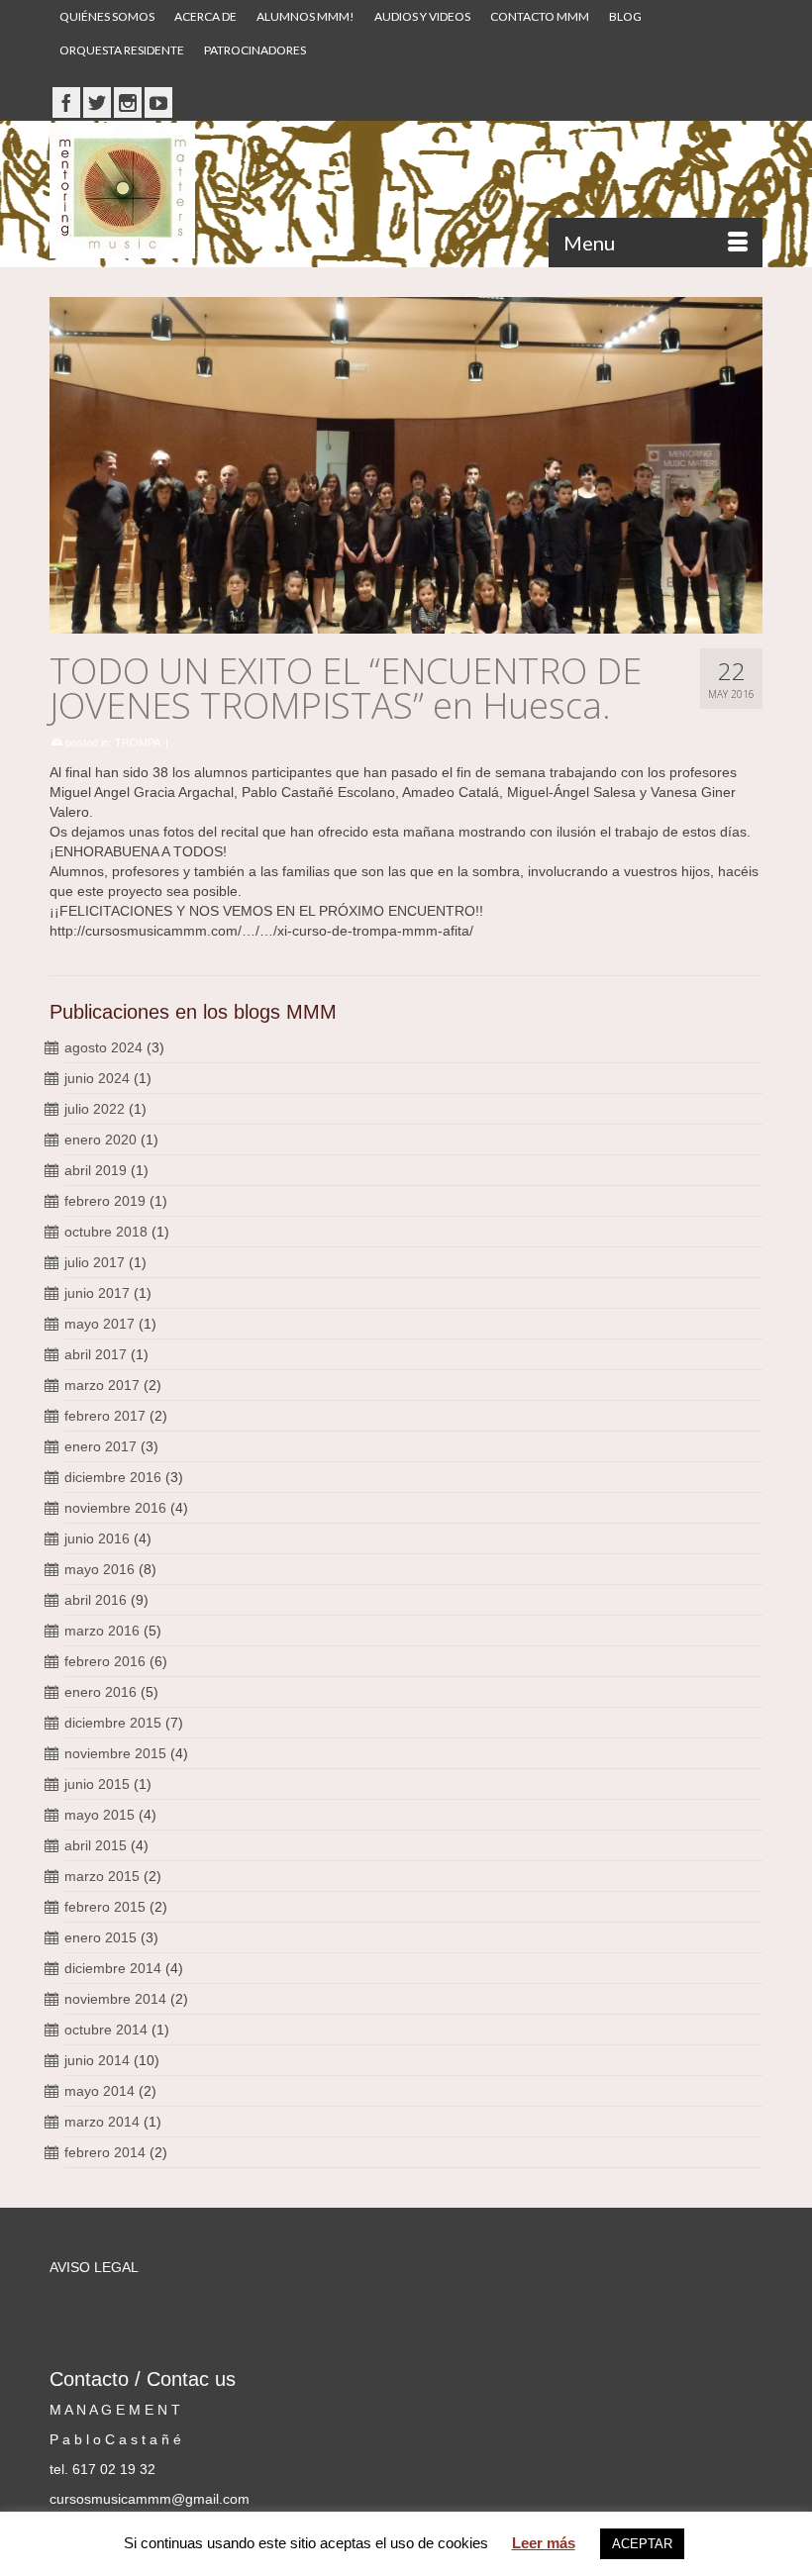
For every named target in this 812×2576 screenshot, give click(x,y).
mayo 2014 (100, 2091)
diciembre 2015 (113, 1723)
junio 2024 (97, 1078)
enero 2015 (101, 1937)
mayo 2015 (100, 1815)
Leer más (544, 2543)
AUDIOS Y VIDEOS (422, 16)
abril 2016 (96, 1600)
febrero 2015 (105, 1907)
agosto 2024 (103, 1047)
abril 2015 (96, 1845)
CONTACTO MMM (540, 16)
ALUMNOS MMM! (305, 16)
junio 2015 (97, 1784)
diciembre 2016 (113, 1477)
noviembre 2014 (115, 1999)
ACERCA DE (205, 16)
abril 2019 (96, 1170)
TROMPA (138, 743)
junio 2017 (97, 1293)
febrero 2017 (105, 1416)
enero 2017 (101, 1446)
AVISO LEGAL (94, 2267)
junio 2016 (97, 1538)
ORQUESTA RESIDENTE (122, 50)
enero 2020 (101, 1139)
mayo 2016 (100, 1569)
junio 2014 (97, 2060)
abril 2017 (96, 1354)
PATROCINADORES (255, 50)
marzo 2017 (102, 1385)
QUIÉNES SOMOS (107, 16)
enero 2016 (101, 1692)
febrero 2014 (105, 2152)
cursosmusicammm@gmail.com (150, 2499)
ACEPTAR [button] (642, 2544)
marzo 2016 (102, 1631)
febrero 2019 (105, 1201)
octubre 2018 (106, 1232)
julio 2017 (95, 1262)
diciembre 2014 (113, 1968)
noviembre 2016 (115, 1508)
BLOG (625, 16)
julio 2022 (95, 1109)
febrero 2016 (105, 1661)
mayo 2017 (100, 1324)
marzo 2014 (102, 2122)
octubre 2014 (106, 2030)
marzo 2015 (102, 1876)
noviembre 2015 (115, 1753)
